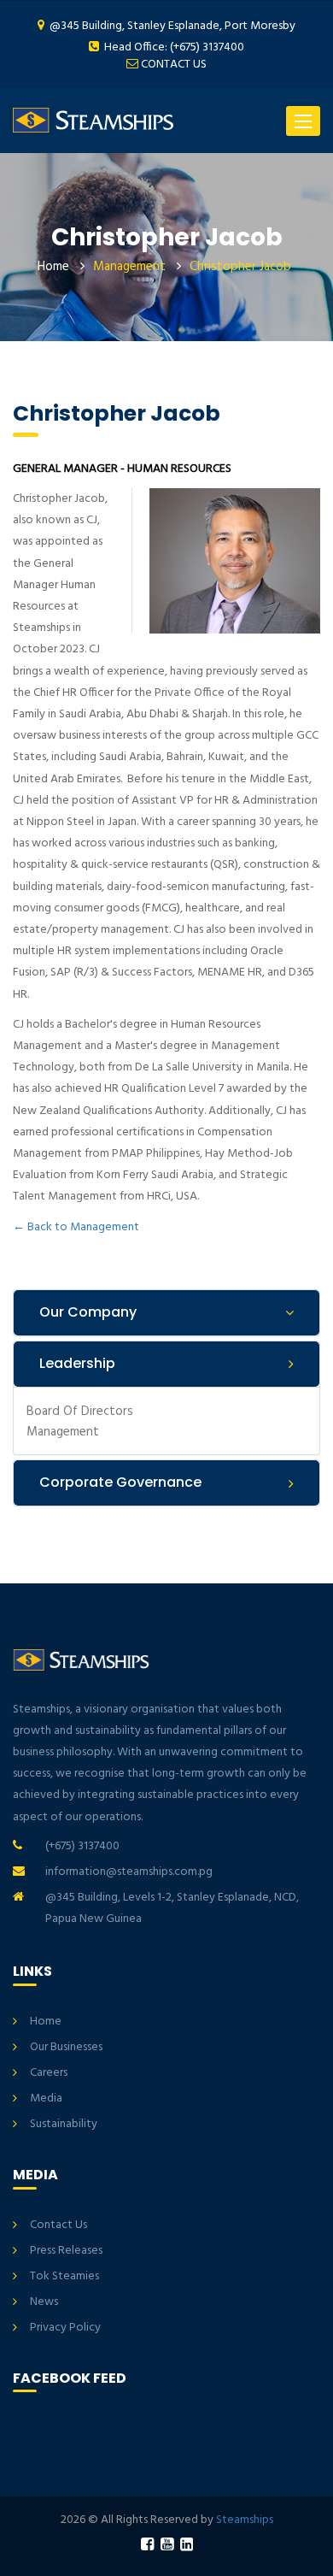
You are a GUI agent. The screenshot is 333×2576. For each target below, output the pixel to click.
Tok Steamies (64, 2276)
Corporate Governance (120, 1482)
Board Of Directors (80, 1411)
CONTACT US (174, 65)
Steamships (245, 2520)
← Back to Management (76, 1227)
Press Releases (66, 2251)
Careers (49, 2073)
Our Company (88, 1312)
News (44, 2302)
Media (46, 2099)
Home (53, 267)
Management (63, 1432)
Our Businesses (66, 2047)
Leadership (77, 1363)
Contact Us (58, 2225)
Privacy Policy (65, 2328)
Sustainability (64, 2124)
